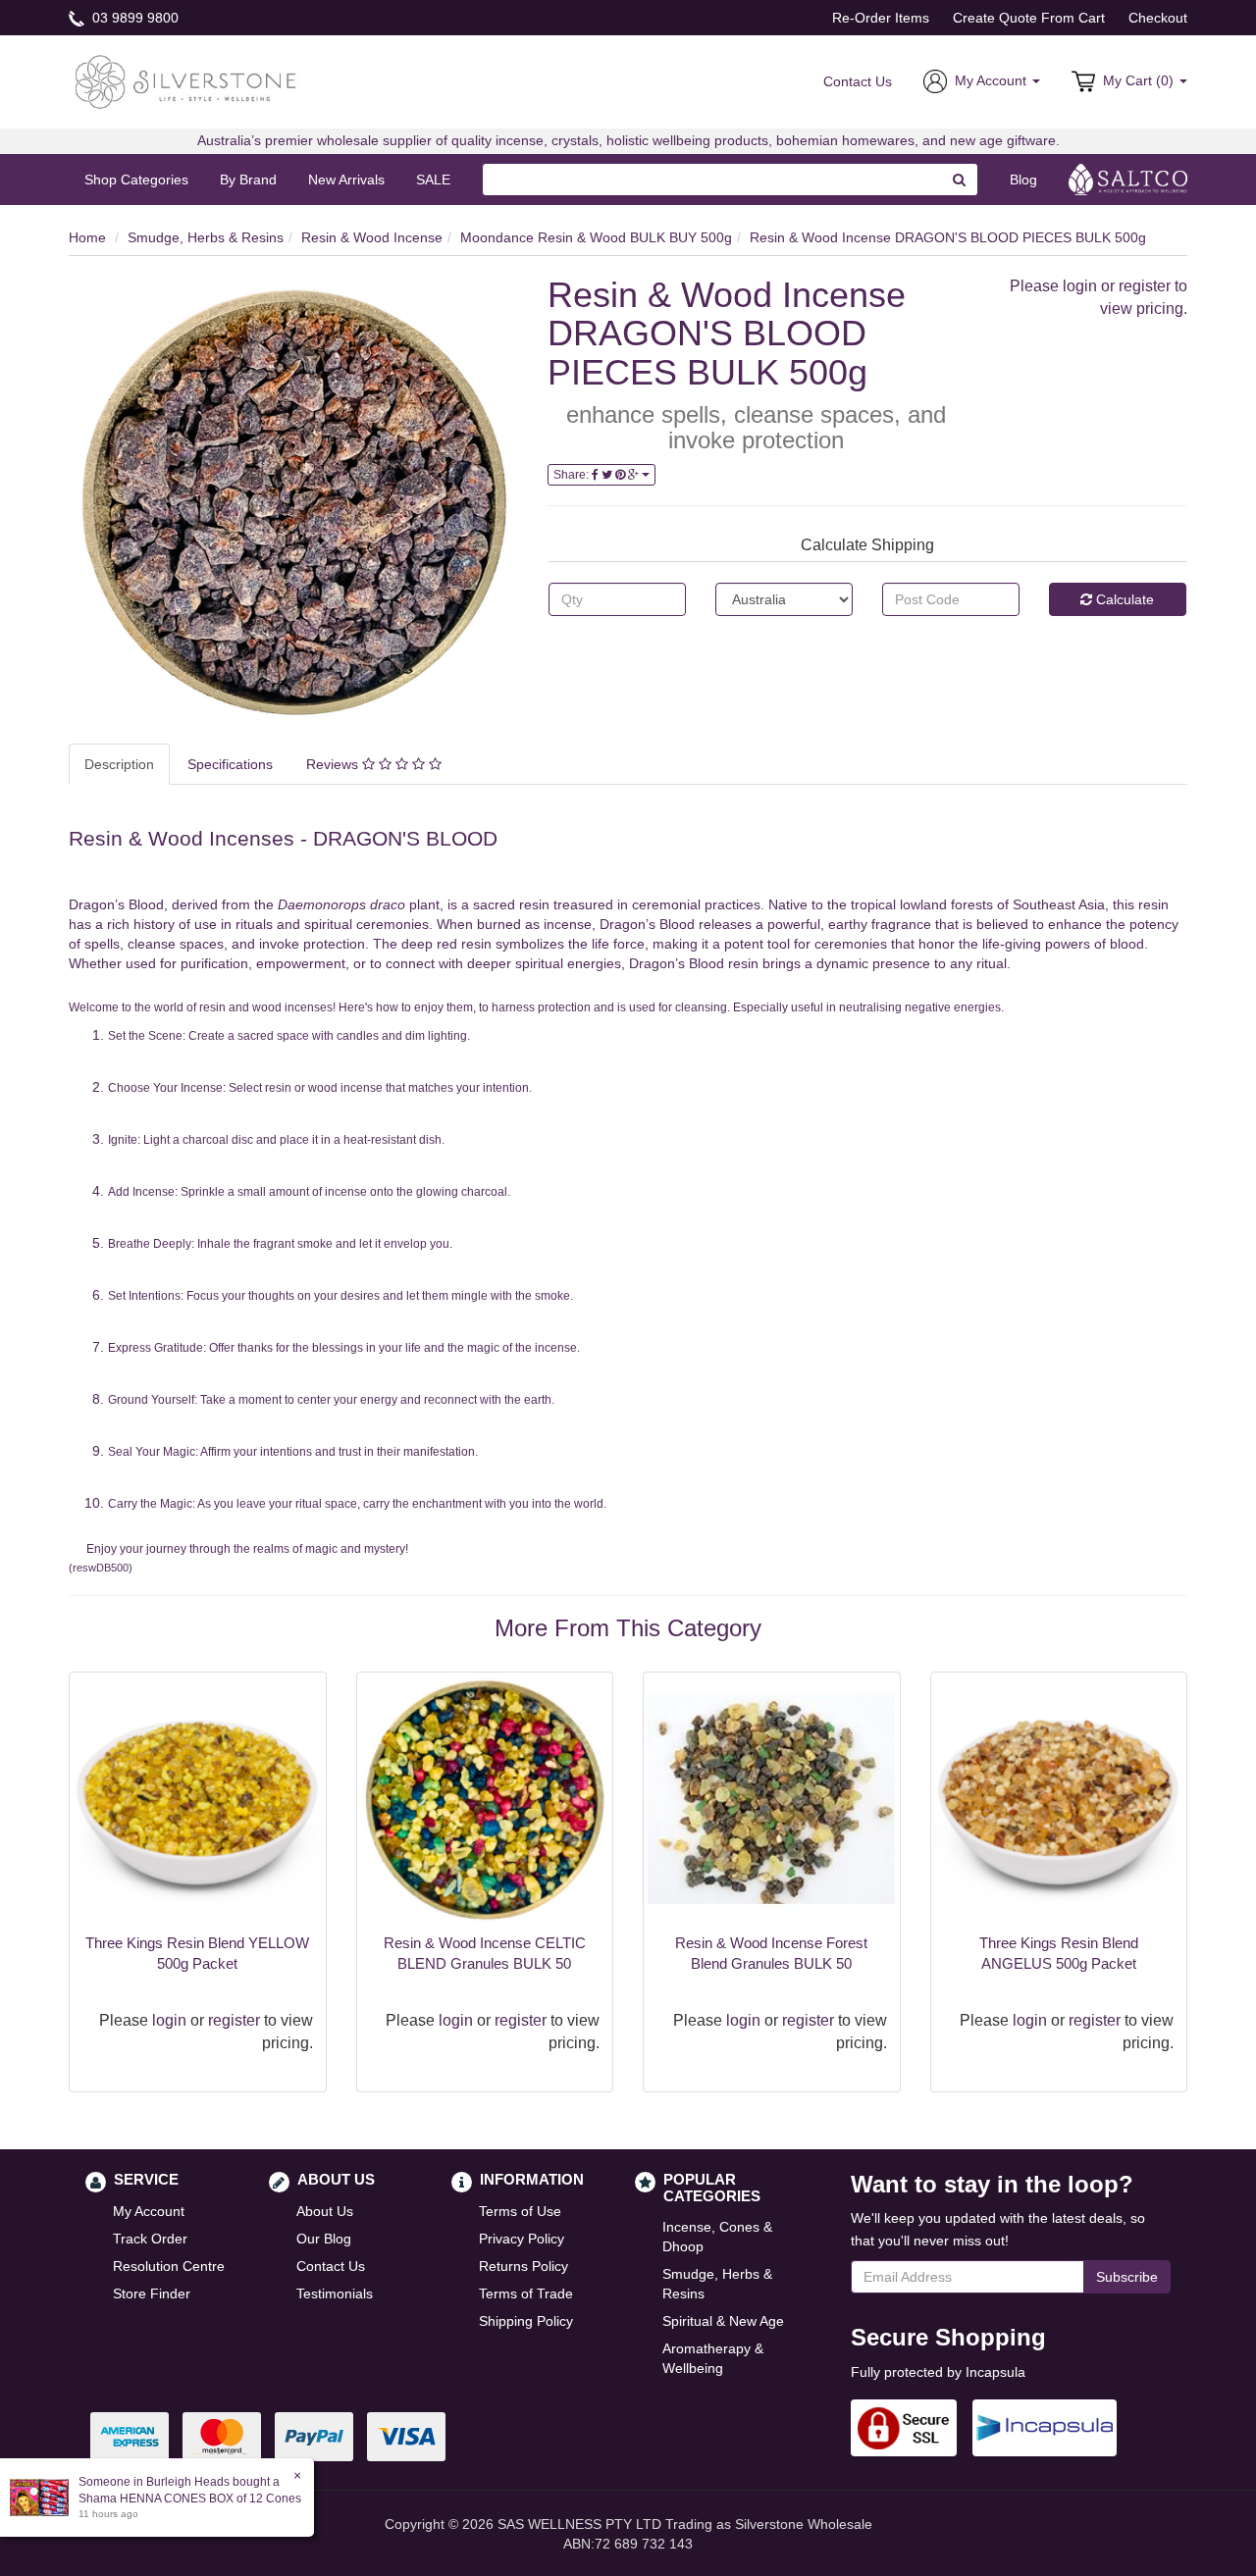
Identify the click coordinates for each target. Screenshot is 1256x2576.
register (1145, 286)
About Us (325, 2211)
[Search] (960, 180)
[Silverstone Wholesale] (186, 80)
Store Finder (152, 2293)
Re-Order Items (881, 18)
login (1080, 286)
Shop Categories (136, 180)
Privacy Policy (522, 2239)
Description (119, 764)
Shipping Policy (526, 2321)
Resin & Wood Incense (372, 237)
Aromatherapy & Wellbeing (713, 2358)
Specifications (230, 764)
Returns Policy (523, 2266)
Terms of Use (520, 2211)
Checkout (1158, 18)
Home (87, 237)
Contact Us (858, 81)
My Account (149, 2211)
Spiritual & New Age (723, 2321)
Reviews (334, 764)
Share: (573, 475)
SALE (433, 180)
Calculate (1123, 599)
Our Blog (324, 2239)
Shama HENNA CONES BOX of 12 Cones (190, 2499)
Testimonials (335, 2293)
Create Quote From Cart (1029, 18)
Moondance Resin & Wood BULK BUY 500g (596, 237)
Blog (1023, 180)
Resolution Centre (169, 2266)
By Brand (248, 180)
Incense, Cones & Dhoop (717, 2237)
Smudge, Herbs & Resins (206, 237)
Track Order (150, 2239)
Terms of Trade (526, 2293)
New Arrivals (346, 180)
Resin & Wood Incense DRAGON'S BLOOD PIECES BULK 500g (948, 237)
